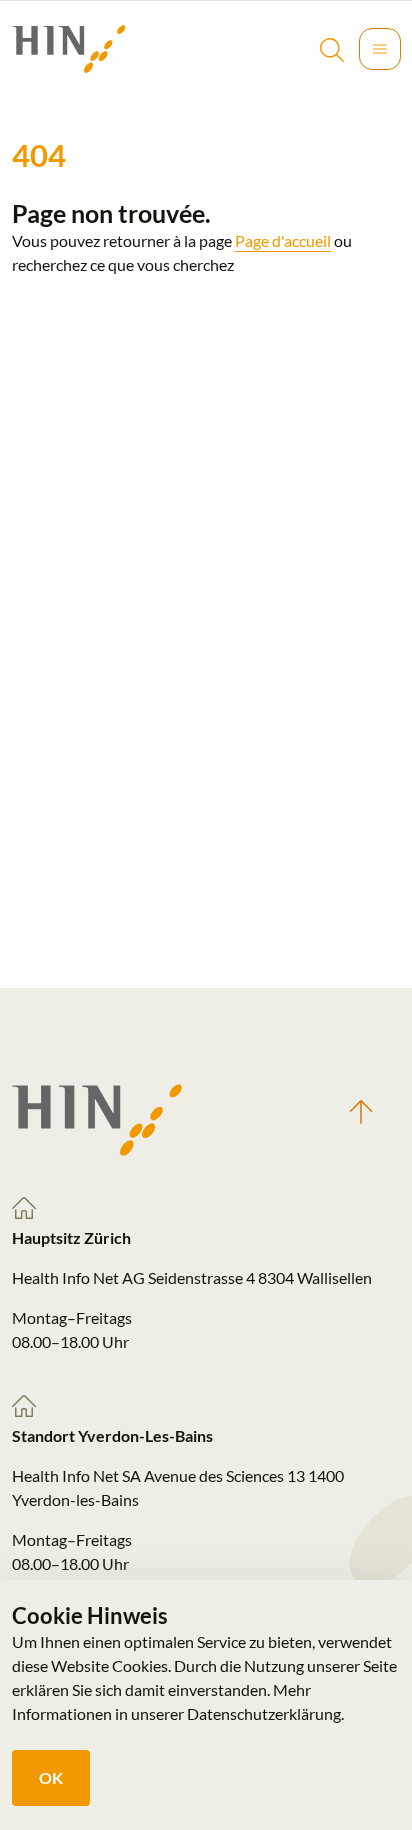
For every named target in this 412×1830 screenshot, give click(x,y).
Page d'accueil (283, 240)
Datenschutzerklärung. (265, 1713)
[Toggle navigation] (380, 49)
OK (51, 1777)
